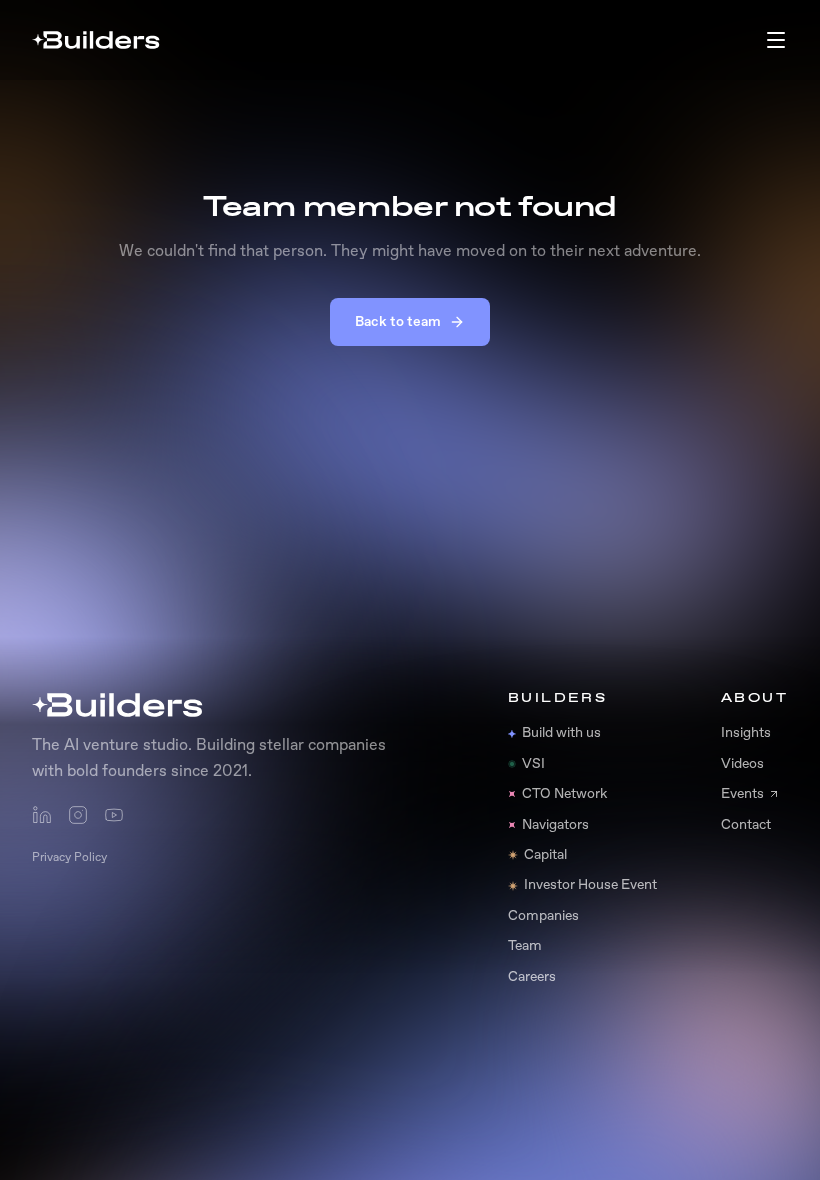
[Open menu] (776, 40)
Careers (532, 977)
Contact (746, 825)
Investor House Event (590, 885)
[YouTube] (114, 815)
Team (525, 946)
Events (742, 794)
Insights (746, 733)
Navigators (555, 825)
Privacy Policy (69, 858)
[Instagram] (78, 815)
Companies (543, 916)
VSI (533, 764)
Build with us (561, 733)
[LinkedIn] (42, 815)
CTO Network (564, 794)
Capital (545, 855)
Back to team (398, 322)
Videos (742, 764)
